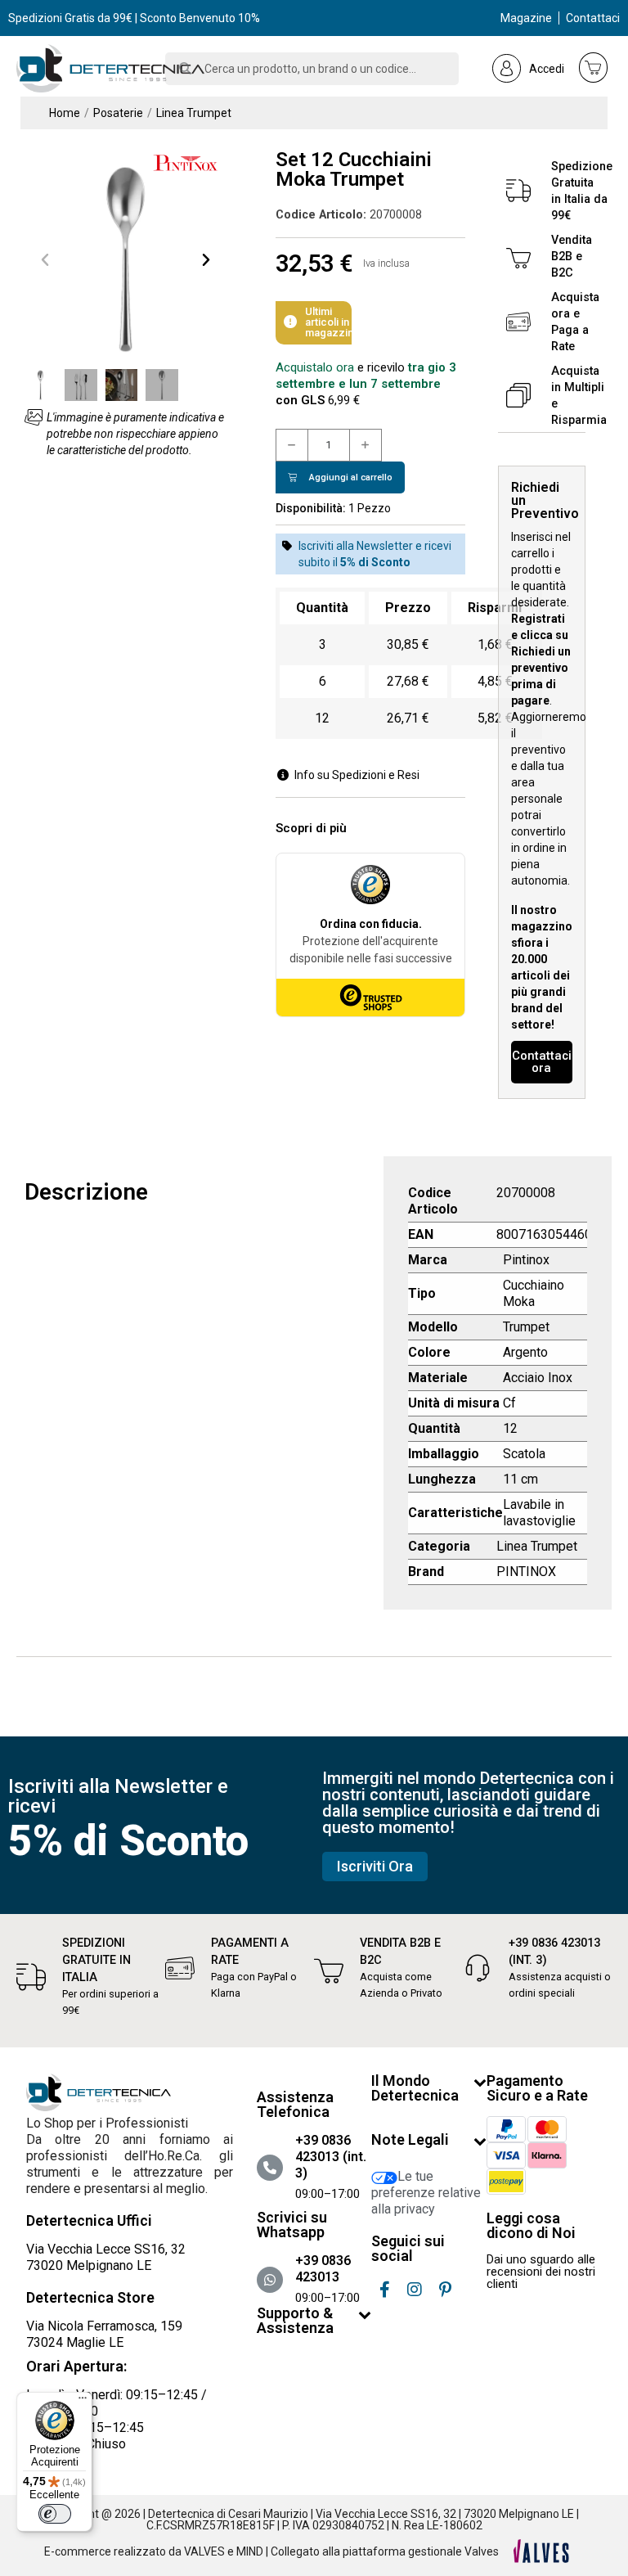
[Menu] (83, 2402)
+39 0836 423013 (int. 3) (331, 2157)
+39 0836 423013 (323, 2269)
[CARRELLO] (594, 67)
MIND (250, 2551)
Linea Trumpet (537, 1546)
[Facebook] (384, 2290)
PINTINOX (526, 1572)
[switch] (55, 2514)
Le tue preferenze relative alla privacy (426, 2193)
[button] (45, 259)
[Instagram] (415, 2290)
